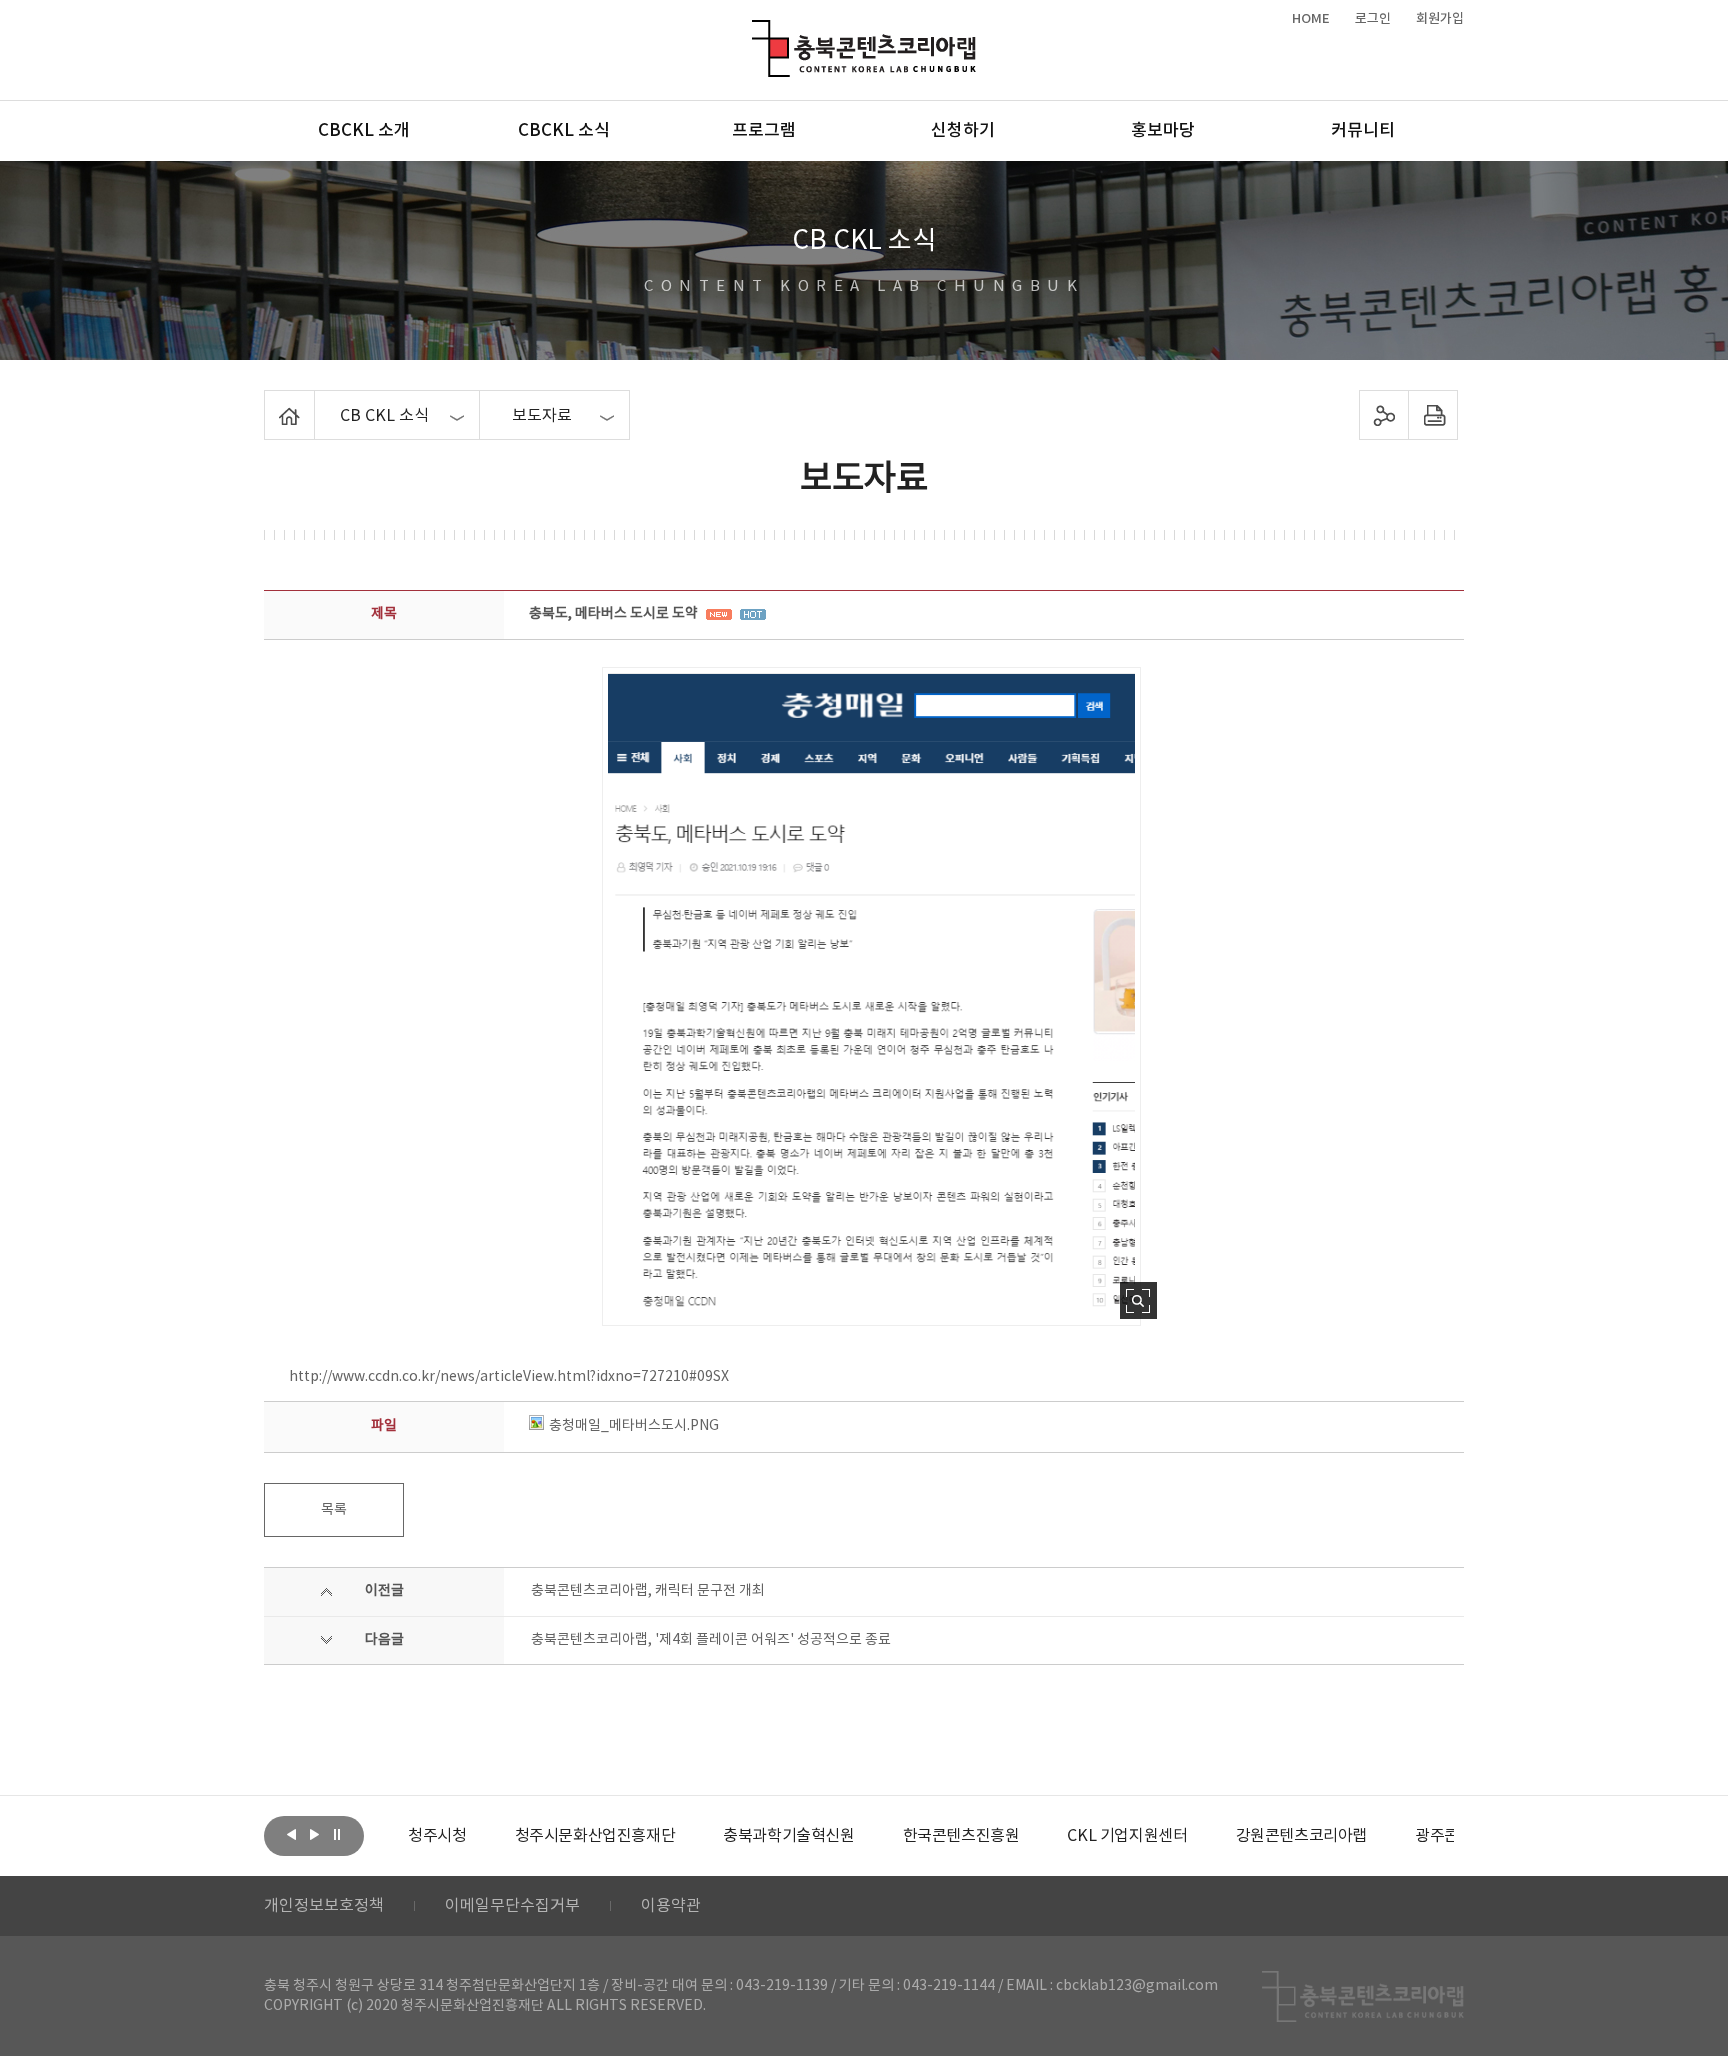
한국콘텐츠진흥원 (961, 1836)
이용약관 (671, 1906)
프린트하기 (1433, 415)
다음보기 (314, 1834)
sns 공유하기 (1384, 415)
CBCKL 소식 (564, 131)
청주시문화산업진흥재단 (595, 1836)
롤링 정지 (337, 1834)
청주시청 (437, 1836)
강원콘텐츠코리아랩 (1301, 1836)
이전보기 (291, 1834)
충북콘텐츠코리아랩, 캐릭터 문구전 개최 (648, 1591)
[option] (437, 1836)
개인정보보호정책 (324, 1906)
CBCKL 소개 (364, 131)
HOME (1311, 19)
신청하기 (963, 131)
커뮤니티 (1363, 131)
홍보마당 (1163, 131)
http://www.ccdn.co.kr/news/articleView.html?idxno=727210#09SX (509, 1377)
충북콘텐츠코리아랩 (756, 31)
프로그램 (764, 131)
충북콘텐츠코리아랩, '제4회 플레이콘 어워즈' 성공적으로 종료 (711, 1640)
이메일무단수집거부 (512, 1906)
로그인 (1373, 19)
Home (269, 402)
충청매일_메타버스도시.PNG (634, 1426)
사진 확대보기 (1138, 1300)
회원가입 (1440, 19)
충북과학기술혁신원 (788, 1836)
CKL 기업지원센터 (1127, 1836)
